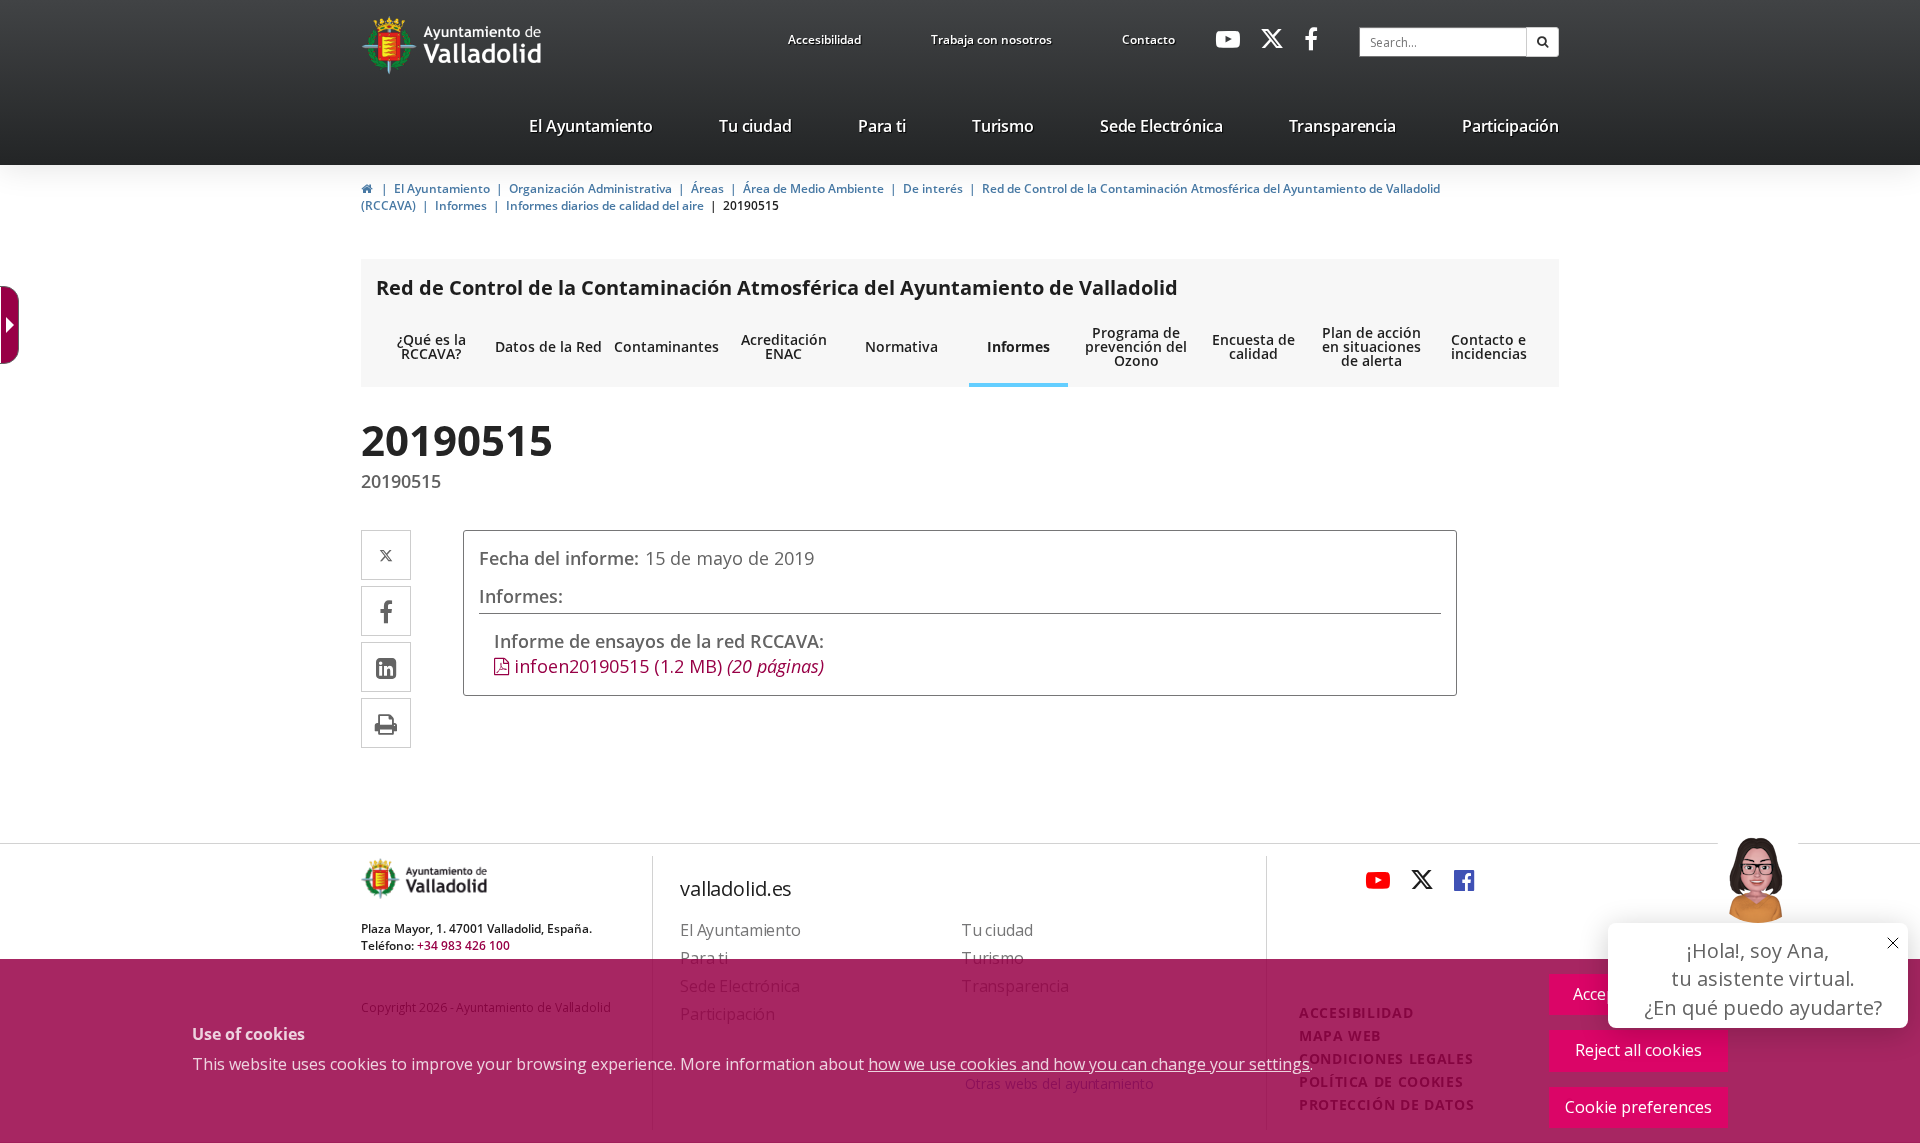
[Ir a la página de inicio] (391, 45)
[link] (824, 43)
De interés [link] (933, 188)
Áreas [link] (707, 188)
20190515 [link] (751, 205)
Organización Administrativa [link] (590, 188)
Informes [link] (461, 205)
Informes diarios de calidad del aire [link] (605, 205)
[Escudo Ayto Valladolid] (382, 878)
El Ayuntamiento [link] (442, 188)
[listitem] (591, 130)
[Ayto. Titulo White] (483, 45)
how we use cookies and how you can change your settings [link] (1089, 1064)
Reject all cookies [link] (1638, 1050)
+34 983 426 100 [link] (463, 945)
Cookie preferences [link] (1638, 1107)
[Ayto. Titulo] (445, 878)
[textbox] (1443, 42)
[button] (1542, 42)
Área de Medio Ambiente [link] (813, 188)
